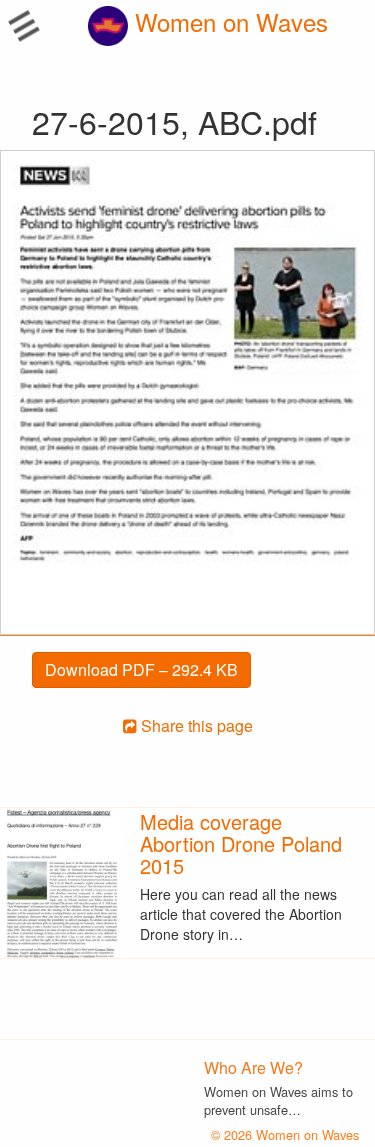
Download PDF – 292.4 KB (141, 669)
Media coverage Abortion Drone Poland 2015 (241, 843)
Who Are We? (253, 1067)
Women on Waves (228, 21)
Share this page (195, 725)
